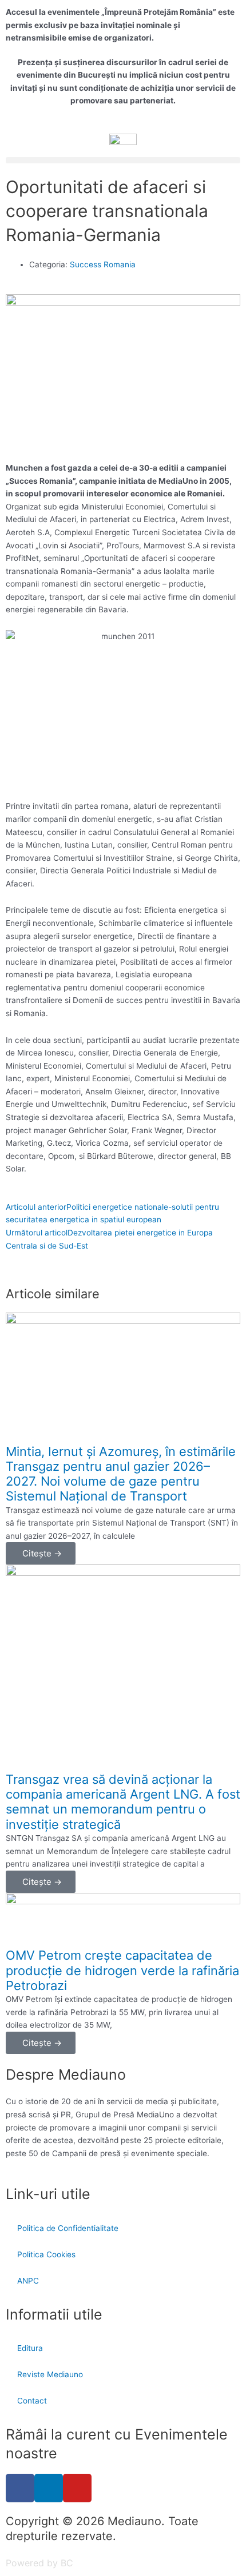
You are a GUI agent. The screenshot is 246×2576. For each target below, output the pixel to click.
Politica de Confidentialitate (68, 2228)
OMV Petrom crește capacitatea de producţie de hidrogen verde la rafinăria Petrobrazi (122, 1970)
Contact (32, 2401)
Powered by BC (39, 2563)
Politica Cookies (46, 2254)
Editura (30, 2348)
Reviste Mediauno (50, 2374)
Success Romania (103, 264)
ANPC (28, 2281)
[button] (123, 160)
